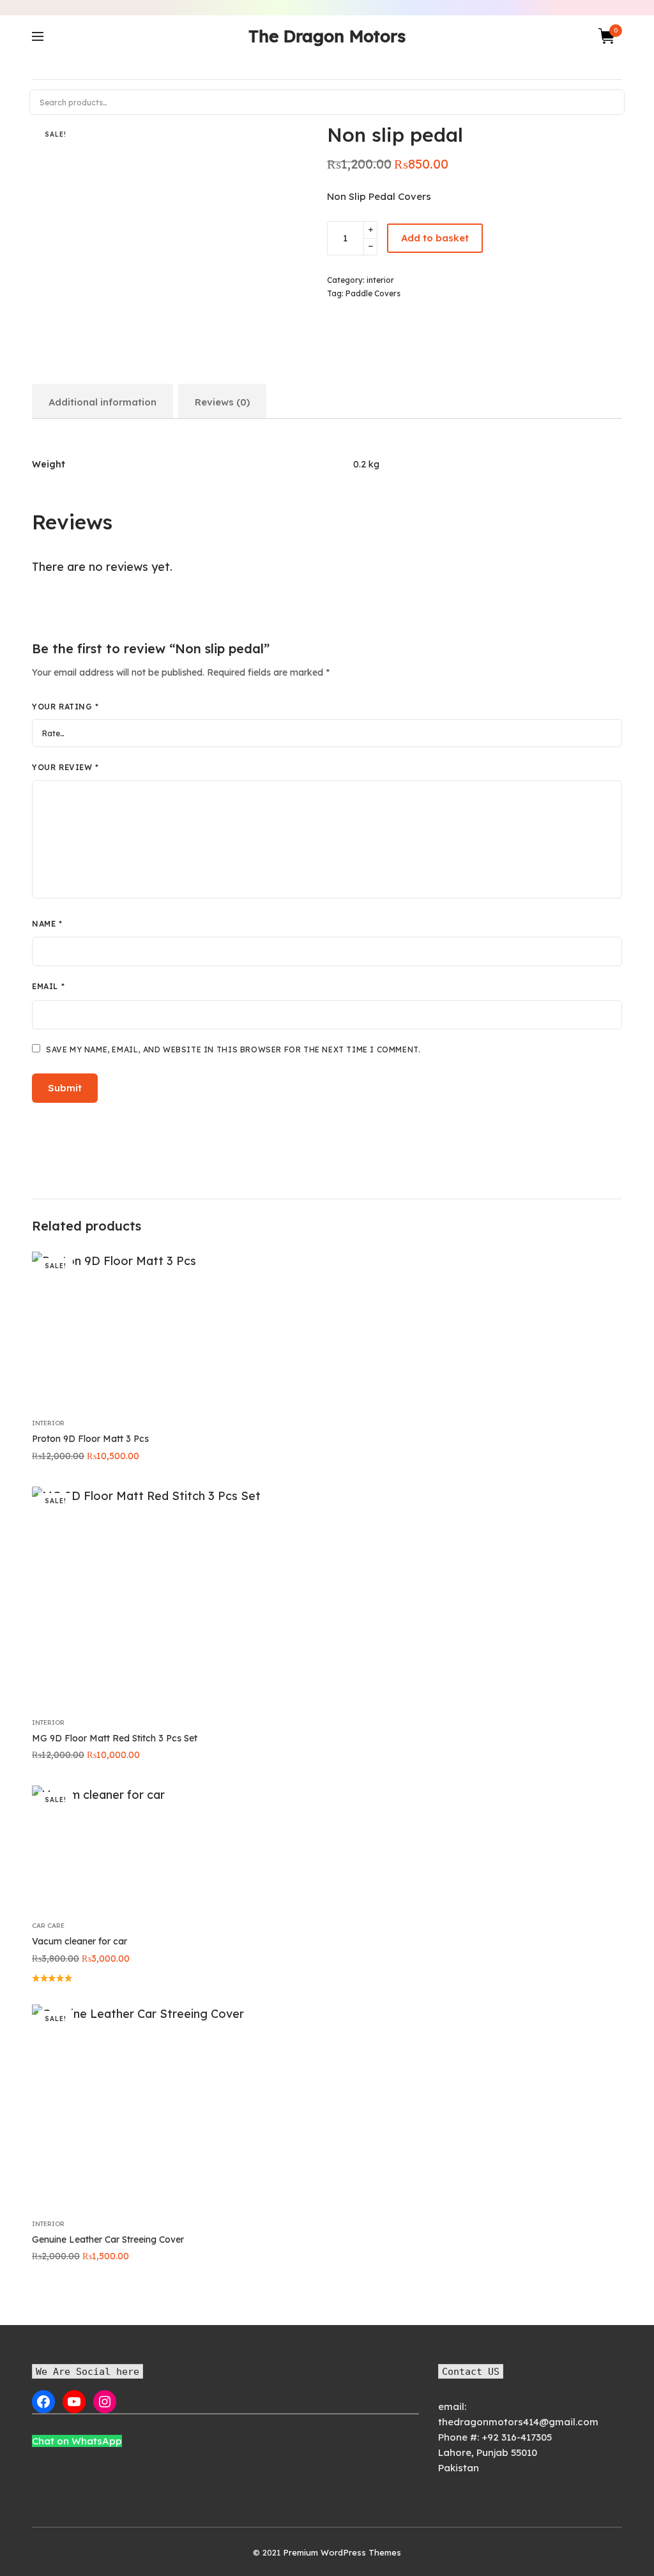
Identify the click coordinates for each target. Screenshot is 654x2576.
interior (380, 280)
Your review (65, 767)
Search (609, 102)
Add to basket (435, 238)
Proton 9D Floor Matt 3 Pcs (90, 1439)
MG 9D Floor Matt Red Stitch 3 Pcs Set (115, 1738)
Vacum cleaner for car (80, 1941)
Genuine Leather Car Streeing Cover (108, 2239)
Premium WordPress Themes (342, 2552)
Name (47, 924)
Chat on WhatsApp (77, 2441)
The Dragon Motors (327, 36)
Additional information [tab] (103, 402)
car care (48, 1926)
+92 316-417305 (517, 2437)
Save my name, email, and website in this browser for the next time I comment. (233, 1049)
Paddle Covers (373, 293)
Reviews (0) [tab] (222, 402)
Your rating (65, 707)
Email (48, 986)
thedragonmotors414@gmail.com (518, 2422)
